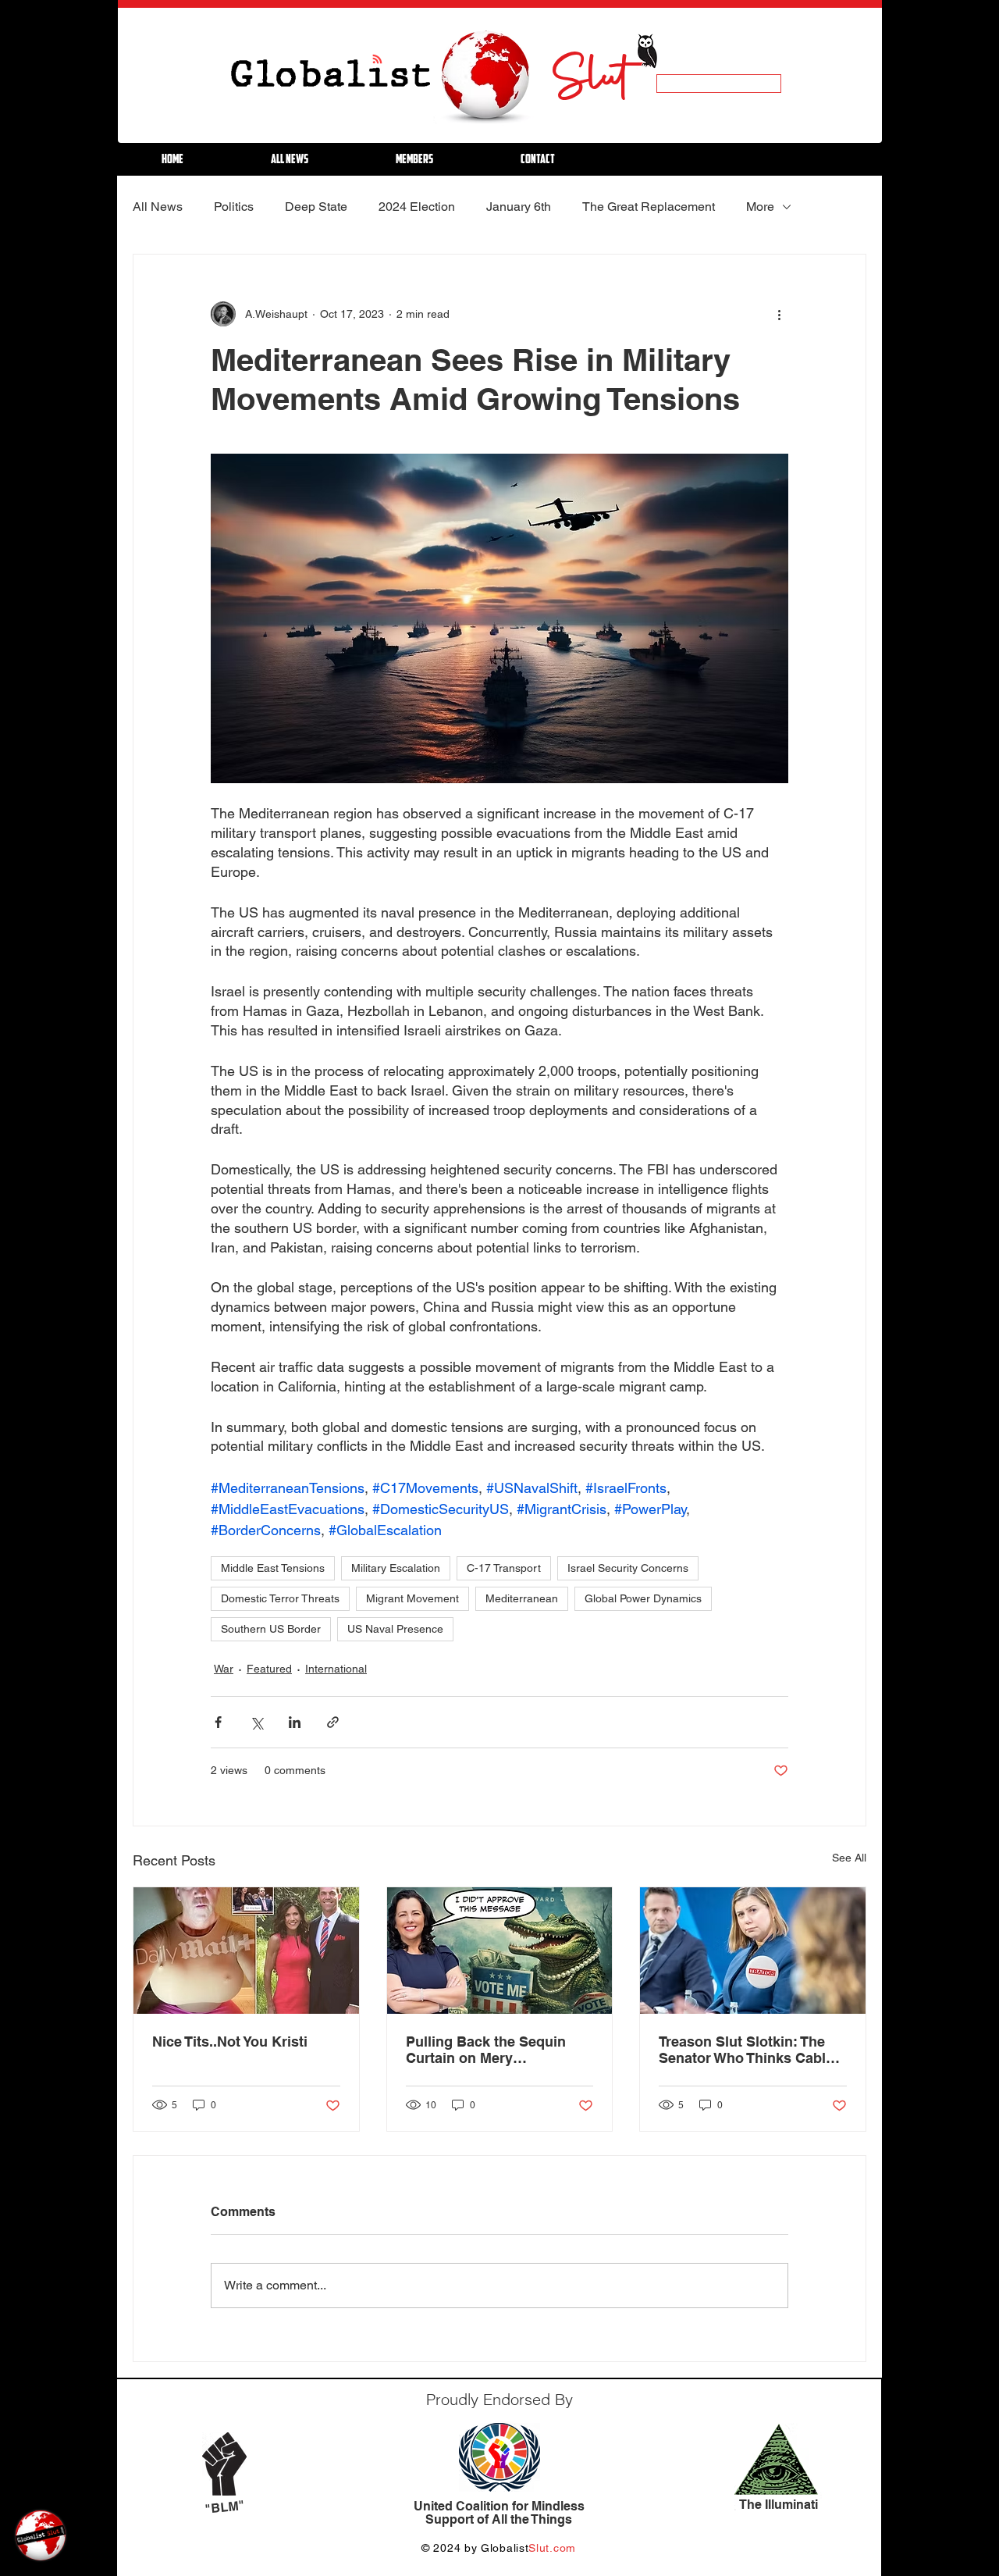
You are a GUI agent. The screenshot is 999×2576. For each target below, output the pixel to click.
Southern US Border (271, 1629)
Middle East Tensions (273, 1568)
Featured (269, 1669)
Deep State (316, 207)
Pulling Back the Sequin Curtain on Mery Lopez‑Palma (486, 2050)
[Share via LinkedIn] (295, 1722)
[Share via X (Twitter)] (256, 1722)
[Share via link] (333, 1722)
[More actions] (779, 314)
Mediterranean (522, 1598)
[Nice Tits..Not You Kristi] (246, 1951)
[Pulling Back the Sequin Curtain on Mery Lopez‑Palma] (500, 1951)
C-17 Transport (504, 1568)
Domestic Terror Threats (280, 1598)
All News (158, 207)
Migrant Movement (412, 1598)
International (336, 1669)
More (760, 207)
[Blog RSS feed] (377, 60)
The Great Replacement (649, 207)
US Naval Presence (395, 1629)
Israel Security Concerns (628, 1568)
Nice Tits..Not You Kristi (230, 2042)
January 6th (519, 207)
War (224, 1669)
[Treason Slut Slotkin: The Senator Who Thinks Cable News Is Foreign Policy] (753, 1951)
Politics (234, 207)
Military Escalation (396, 1568)
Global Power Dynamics (643, 1598)
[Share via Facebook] (218, 1722)
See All (849, 1858)
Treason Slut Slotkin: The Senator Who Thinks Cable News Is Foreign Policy (746, 2050)
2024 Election (417, 207)
